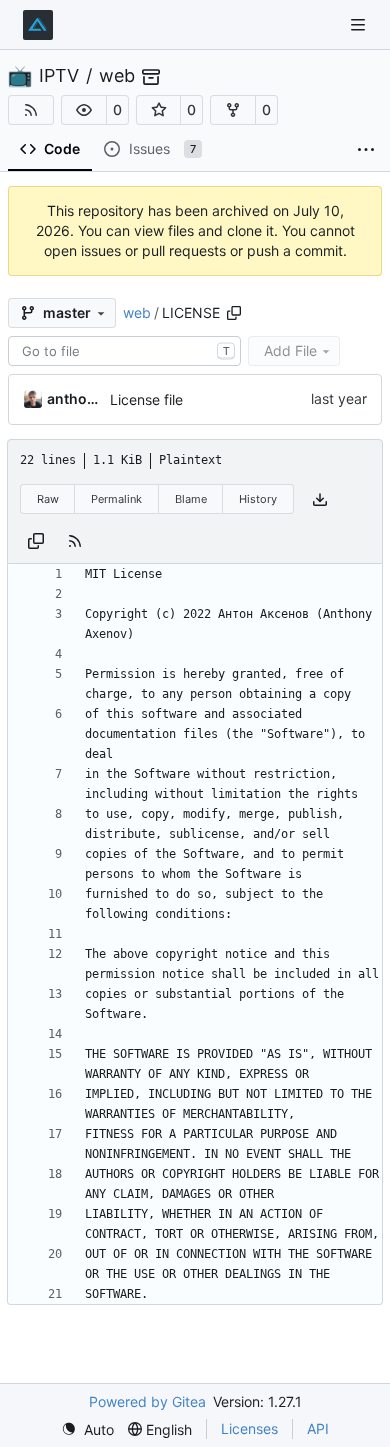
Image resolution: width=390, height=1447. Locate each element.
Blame (191, 499)
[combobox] (124, 351)
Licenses (249, 1428)
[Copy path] (234, 313)
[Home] (38, 25)
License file (146, 399)
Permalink (116, 499)
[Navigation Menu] (360, 24)
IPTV (59, 76)
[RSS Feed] (31, 110)
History (258, 499)
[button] (84, 110)
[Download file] (320, 499)
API (318, 1428)
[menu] (87, 1429)
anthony (75, 398)
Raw (48, 499)
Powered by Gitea (147, 1401)
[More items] (366, 150)
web (117, 76)
